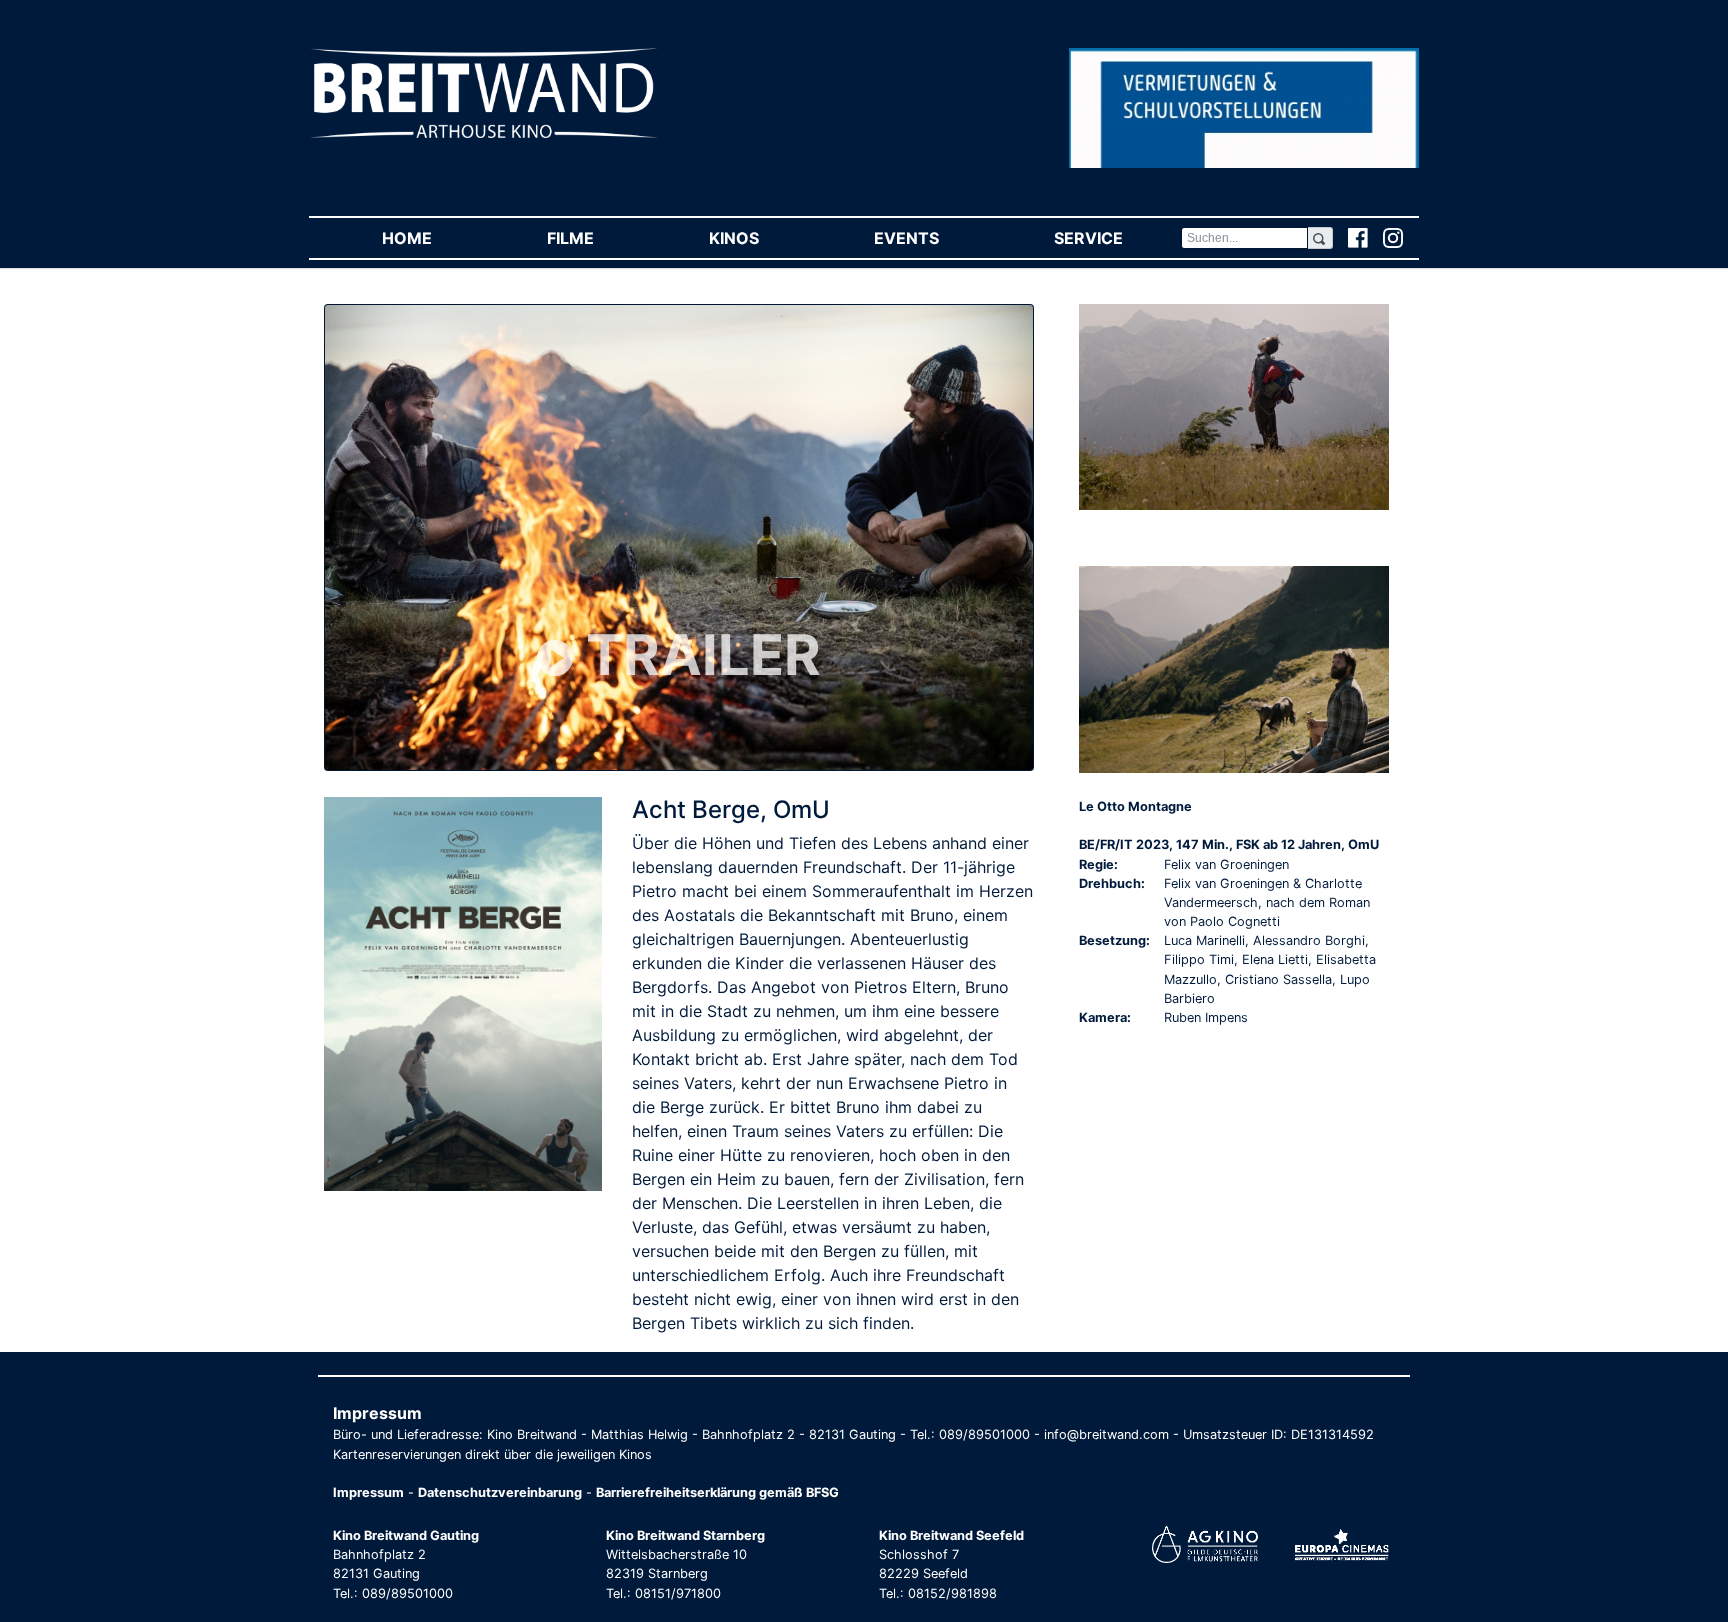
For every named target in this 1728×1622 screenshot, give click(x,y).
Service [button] (1117, 238)
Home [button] (435, 238)
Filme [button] (599, 238)
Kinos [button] (762, 238)
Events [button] (935, 238)
